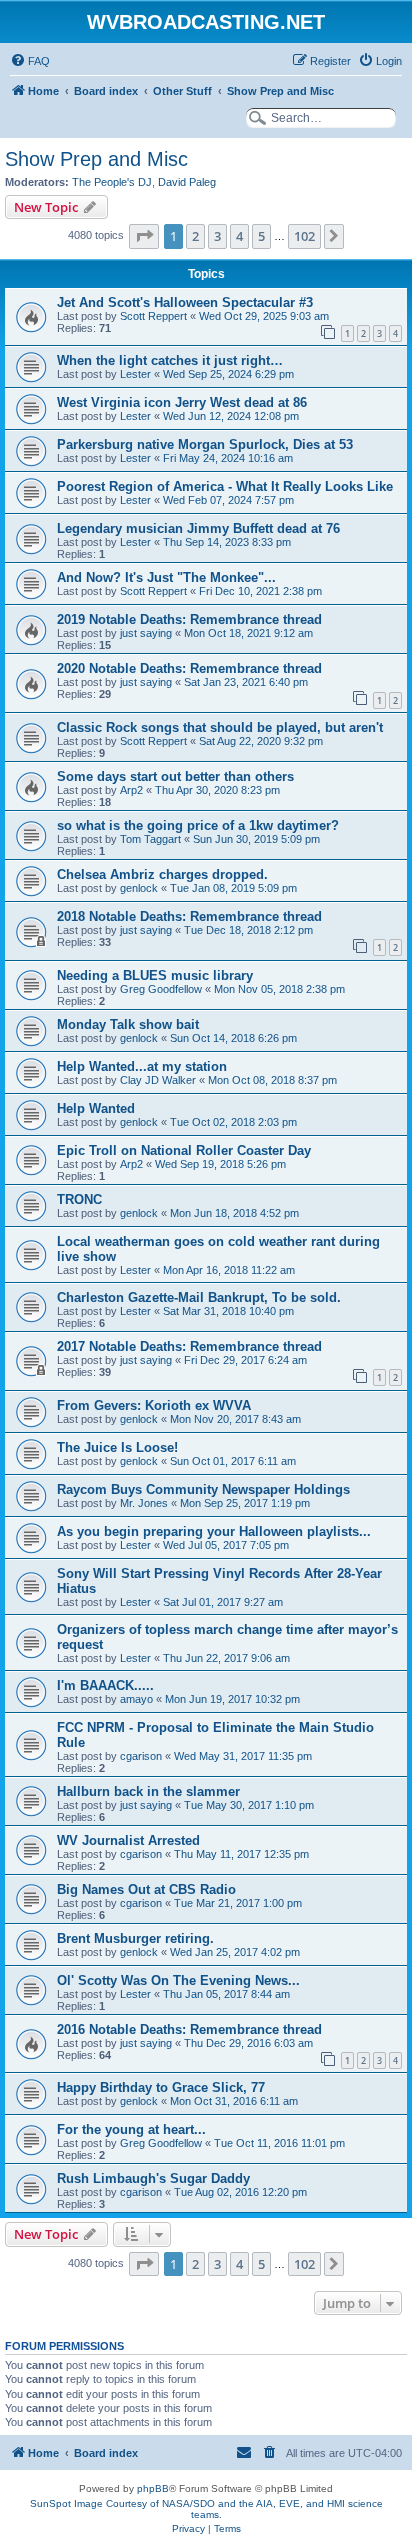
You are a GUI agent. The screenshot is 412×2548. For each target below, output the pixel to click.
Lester (135, 374)
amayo (136, 1699)
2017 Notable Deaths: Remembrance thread (189, 1346)
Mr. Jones (144, 1503)
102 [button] (304, 236)
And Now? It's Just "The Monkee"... (166, 577)
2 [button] (195, 236)
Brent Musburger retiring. (135, 1938)
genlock (139, 888)
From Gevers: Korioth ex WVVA (154, 1405)
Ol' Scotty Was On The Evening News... (178, 1980)
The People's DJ (112, 182)
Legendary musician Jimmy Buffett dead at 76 (198, 528)
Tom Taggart (150, 839)
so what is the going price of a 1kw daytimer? (198, 825)
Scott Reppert (153, 316)
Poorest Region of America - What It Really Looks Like (225, 486)
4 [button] (239, 236)
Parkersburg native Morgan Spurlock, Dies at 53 (205, 444)
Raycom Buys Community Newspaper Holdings (203, 1489)
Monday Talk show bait (128, 1024)
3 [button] (217, 236)
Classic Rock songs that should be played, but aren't (220, 727)
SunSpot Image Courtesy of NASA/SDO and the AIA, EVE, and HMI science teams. (206, 2509)
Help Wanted (96, 1108)
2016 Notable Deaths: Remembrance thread (189, 2029)
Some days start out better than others (175, 776)
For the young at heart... (131, 2129)
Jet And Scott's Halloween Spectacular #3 (185, 302)
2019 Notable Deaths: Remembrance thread (189, 619)
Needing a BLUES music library (155, 975)
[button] (144, 236)
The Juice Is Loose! (117, 1447)
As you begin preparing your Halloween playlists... (214, 1531)
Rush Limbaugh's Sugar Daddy (153, 2178)
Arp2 (131, 790)
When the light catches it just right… (170, 360)
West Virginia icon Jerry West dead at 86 (182, 402)
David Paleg (187, 182)
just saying (146, 633)
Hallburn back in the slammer (148, 1791)
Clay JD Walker (158, 1080)
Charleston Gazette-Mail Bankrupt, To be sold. (199, 1297)
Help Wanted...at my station (142, 1066)
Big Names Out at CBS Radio (146, 1889)
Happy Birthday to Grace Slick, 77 (161, 2087)
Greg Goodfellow (161, 989)
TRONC (79, 1199)
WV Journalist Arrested (128, 1840)
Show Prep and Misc (96, 159)
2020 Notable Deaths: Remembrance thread (189, 668)
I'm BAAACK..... (105, 1685)
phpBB (153, 2488)
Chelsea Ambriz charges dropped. (162, 874)
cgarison (141, 1756)
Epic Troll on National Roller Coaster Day (184, 1150)
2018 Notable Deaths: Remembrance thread (189, 916)
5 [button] (261, 236)
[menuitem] (30, 61)
